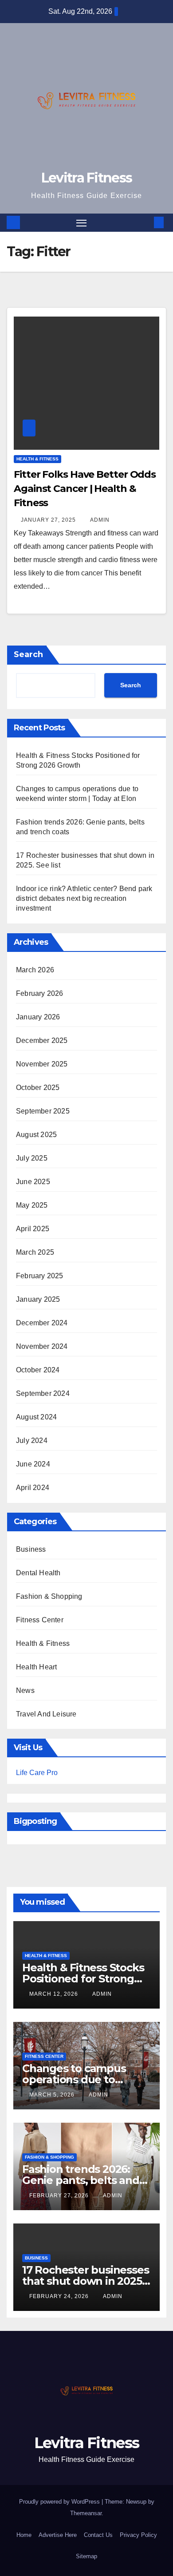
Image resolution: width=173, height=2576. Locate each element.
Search (28, 654)
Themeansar (86, 2513)
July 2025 (32, 1158)
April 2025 (33, 1229)
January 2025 (38, 1299)
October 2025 (38, 1088)
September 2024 (43, 1393)
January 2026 (38, 1017)
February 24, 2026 (60, 2296)
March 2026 (35, 970)
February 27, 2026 (60, 2196)
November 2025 (42, 1064)
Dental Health (38, 1573)
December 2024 (42, 1323)
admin (100, 520)
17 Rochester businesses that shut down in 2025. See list (85, 2281)
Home (24, 2535)
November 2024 (42, 1346)
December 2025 (42, 1040)
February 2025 (40, 1276)
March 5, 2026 (53, 2095)
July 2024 (32, 1441)
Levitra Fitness (87, 178)
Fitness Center (40, 1620)
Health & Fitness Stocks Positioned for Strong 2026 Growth (83, 1979)
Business (31, 1549)
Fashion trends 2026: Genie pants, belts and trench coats (81, 2180)
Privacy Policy (138, 2535)
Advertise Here (58, 2535)
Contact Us (98, 2535)
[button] (145, 222)
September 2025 (43, 1111)
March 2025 (35, 1252)
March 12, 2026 (55, 1994)
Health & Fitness (37, 459)
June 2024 (33, 1464)
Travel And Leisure (46, 1714)
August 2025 (36, 1135)
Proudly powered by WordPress (60, 2502)
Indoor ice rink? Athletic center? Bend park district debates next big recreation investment (84, 898)
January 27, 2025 (49, 520)
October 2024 (38, 1370)
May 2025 (32, 1205)
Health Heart (36, 1667)
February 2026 (40, 993)
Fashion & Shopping (49, 1596)
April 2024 (33, 1488)
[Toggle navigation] (82, 223)
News (25, 1690)
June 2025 (33, 1182)
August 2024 (36, 1417)
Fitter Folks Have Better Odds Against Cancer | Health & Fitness (85, 489)
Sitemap (86, 2556)
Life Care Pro (37, 1773)
